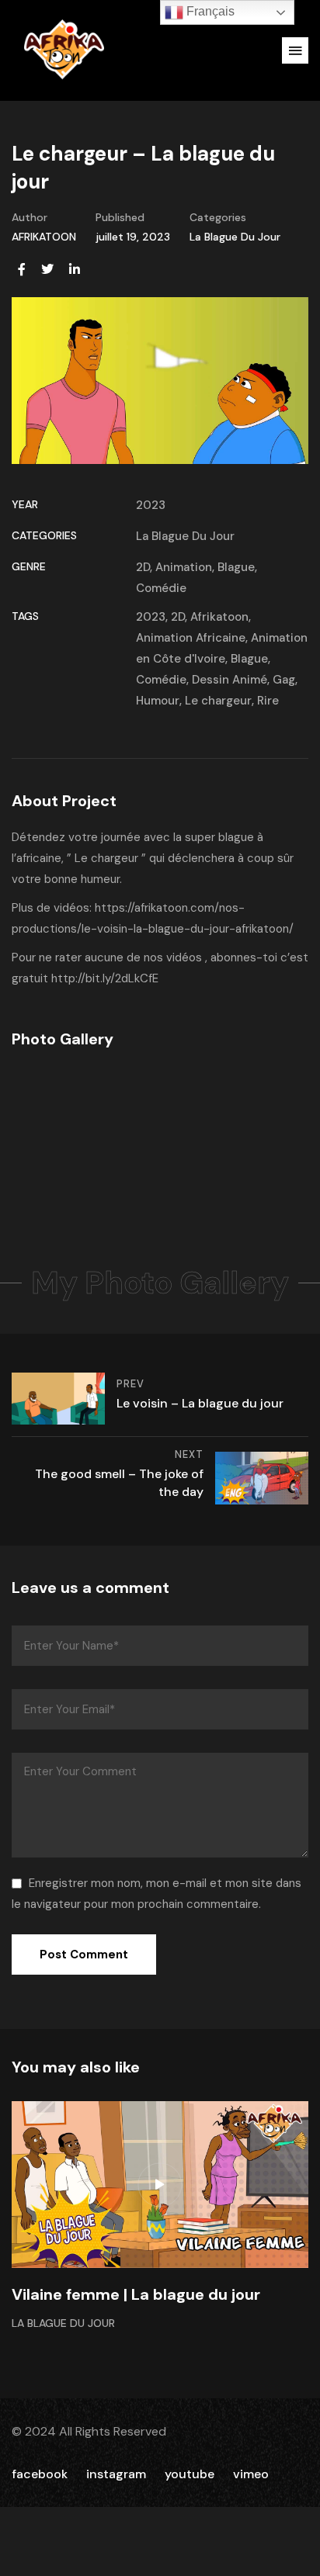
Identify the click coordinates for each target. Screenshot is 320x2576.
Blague (236, 567)
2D (143, 567)
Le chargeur (218, 701)
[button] (295, 50)
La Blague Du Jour (235, 237)
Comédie (161, 588)
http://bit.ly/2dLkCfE (105, 978)
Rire (268, 701)
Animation (184, 567)
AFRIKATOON (44, 237)
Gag (284, 680)
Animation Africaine (191, 638)
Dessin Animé (230, 680)
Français (209, 11)
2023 (151, 505)
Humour (158, 701)
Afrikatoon (219, 617)
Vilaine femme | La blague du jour (136, 2294)
